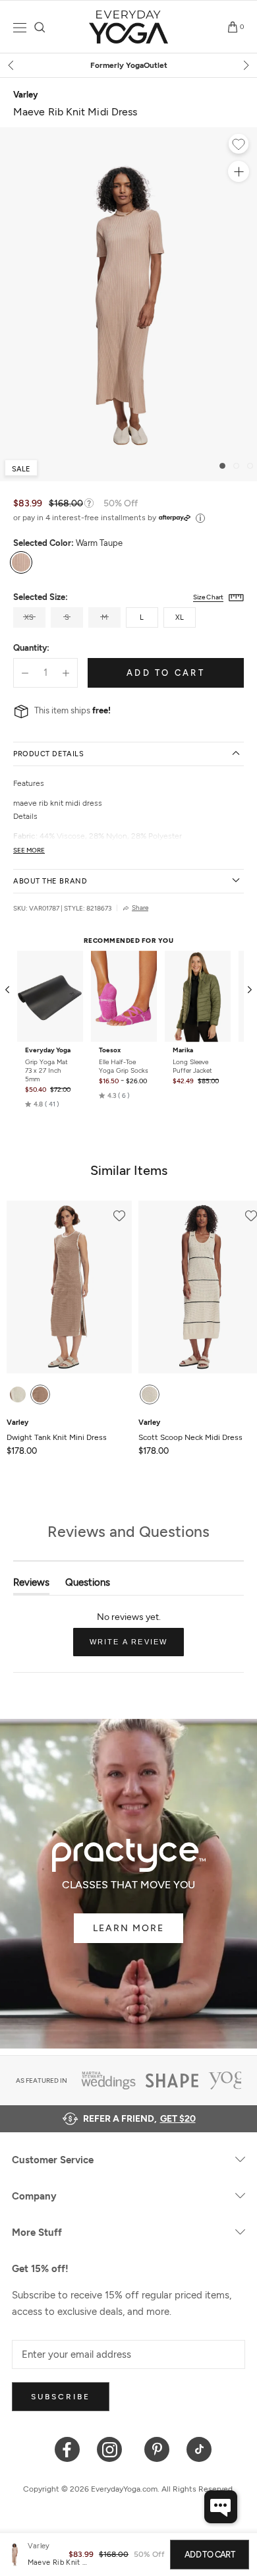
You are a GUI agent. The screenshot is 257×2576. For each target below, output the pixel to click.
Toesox (110, 1050)
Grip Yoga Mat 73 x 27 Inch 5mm (46, 1070)
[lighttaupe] (40, 1394)
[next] (245, 65)
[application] (221, 2507)
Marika (183, 1050)
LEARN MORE (128, 1928)
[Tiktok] (199, 2448)
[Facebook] (68, 2448)
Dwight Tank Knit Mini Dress (57, 1430)
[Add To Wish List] (239, 146)
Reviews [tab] (31, 1585)
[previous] (12, 65)
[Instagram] (112, 2448)
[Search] (40, 27)
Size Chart (208, 597)
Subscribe (61, 2397)
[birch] (18, 1394)
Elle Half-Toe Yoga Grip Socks (124, 1066)
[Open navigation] (20, 27)
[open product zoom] (239, 171)
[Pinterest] (157, 2448)
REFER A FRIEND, (139, 2119)
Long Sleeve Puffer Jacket (192, 1066)
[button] (42, 1104)
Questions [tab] (88, 1585)
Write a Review (137, 1647)
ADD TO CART (210, 2555)
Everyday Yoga (48, 1050)
